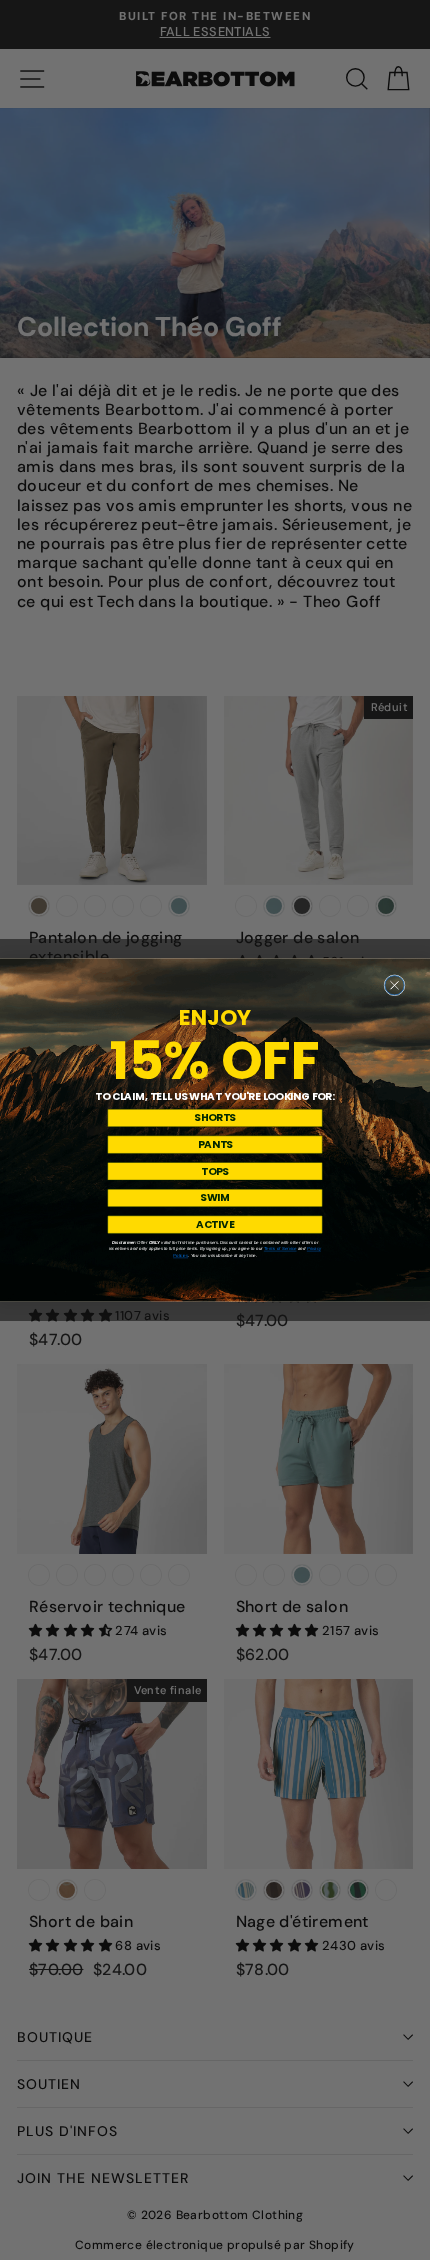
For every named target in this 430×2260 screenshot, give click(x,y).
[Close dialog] (394, 985)
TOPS (215, 1171)
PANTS (215, 1144)
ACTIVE (215, 1224)
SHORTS (214, 1118)
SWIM (215, 1198)
